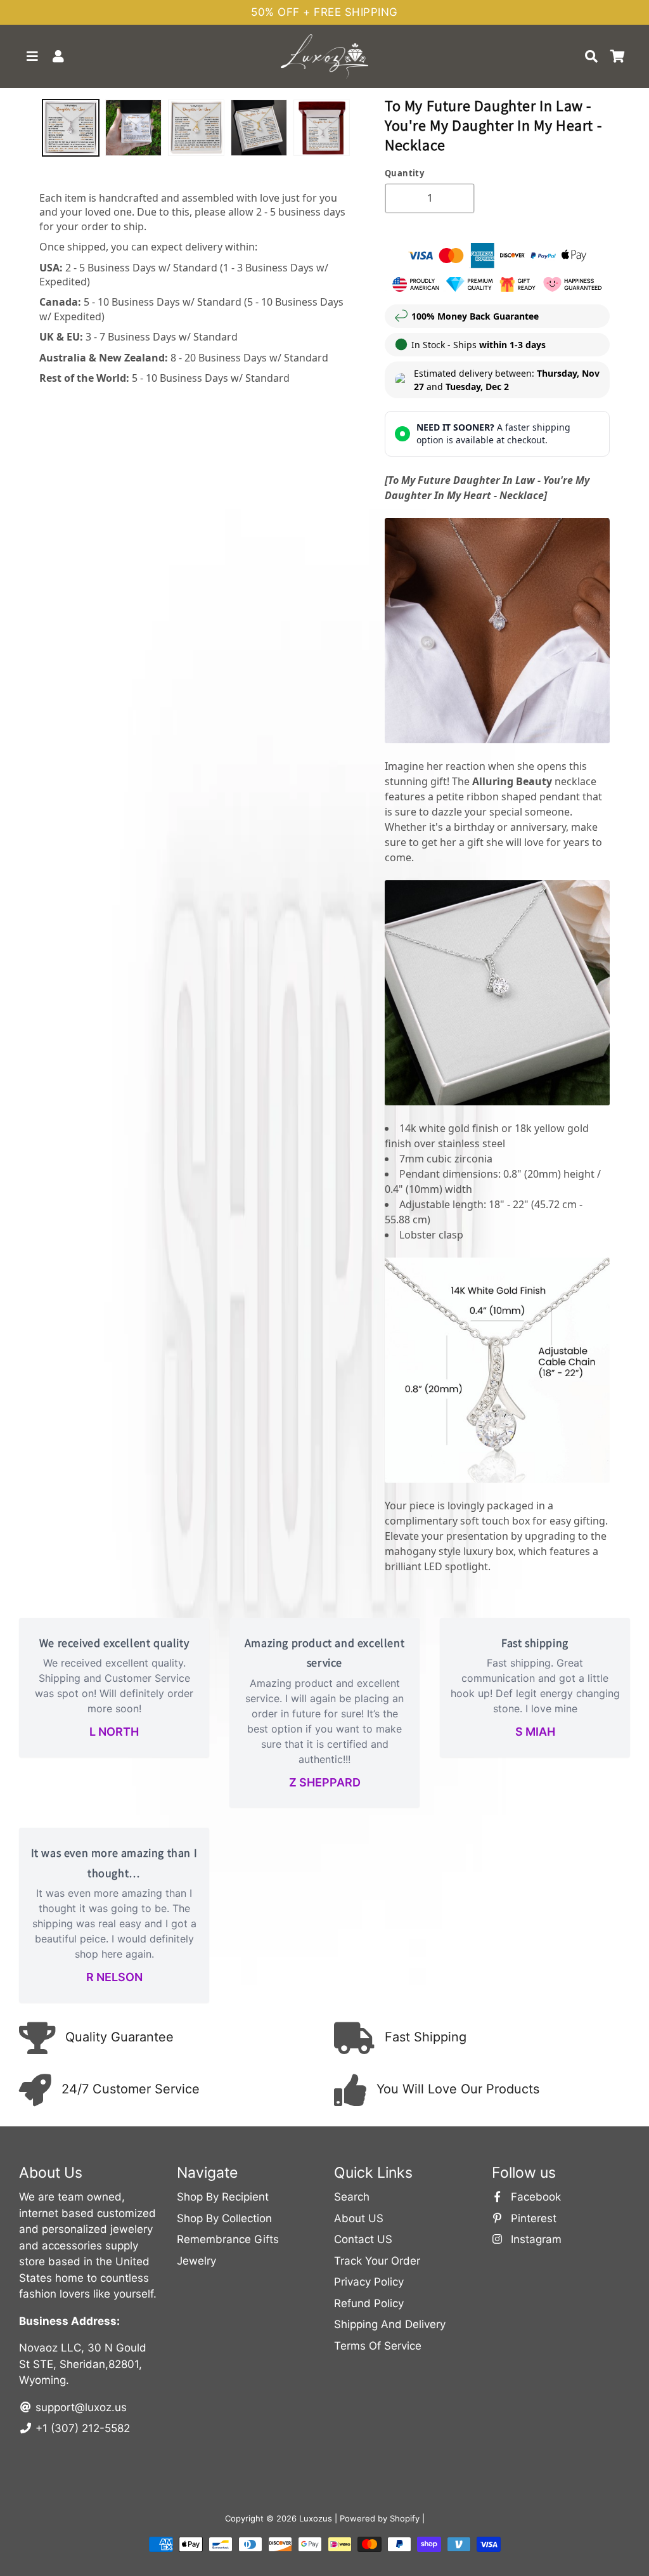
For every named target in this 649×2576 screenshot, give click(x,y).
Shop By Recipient (223, 2197)
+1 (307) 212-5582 (81, 2428)
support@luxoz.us (80, 2407)
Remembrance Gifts (228, 2239)
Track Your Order (377, 2261)
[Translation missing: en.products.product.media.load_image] (71, 128)
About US (359, 2218)
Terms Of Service (378, 2346)
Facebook (534, 2197)
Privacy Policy (369, 2282)
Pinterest (532, 2218)
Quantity (404, 173)
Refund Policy (369, 2303)
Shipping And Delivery (390, 2324)
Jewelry (196, 2261)
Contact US (363, 2239)
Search (352, 2197)
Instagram (535, 2239)
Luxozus (316, 2518)
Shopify (405, 2518)
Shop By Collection (224, 2218)
